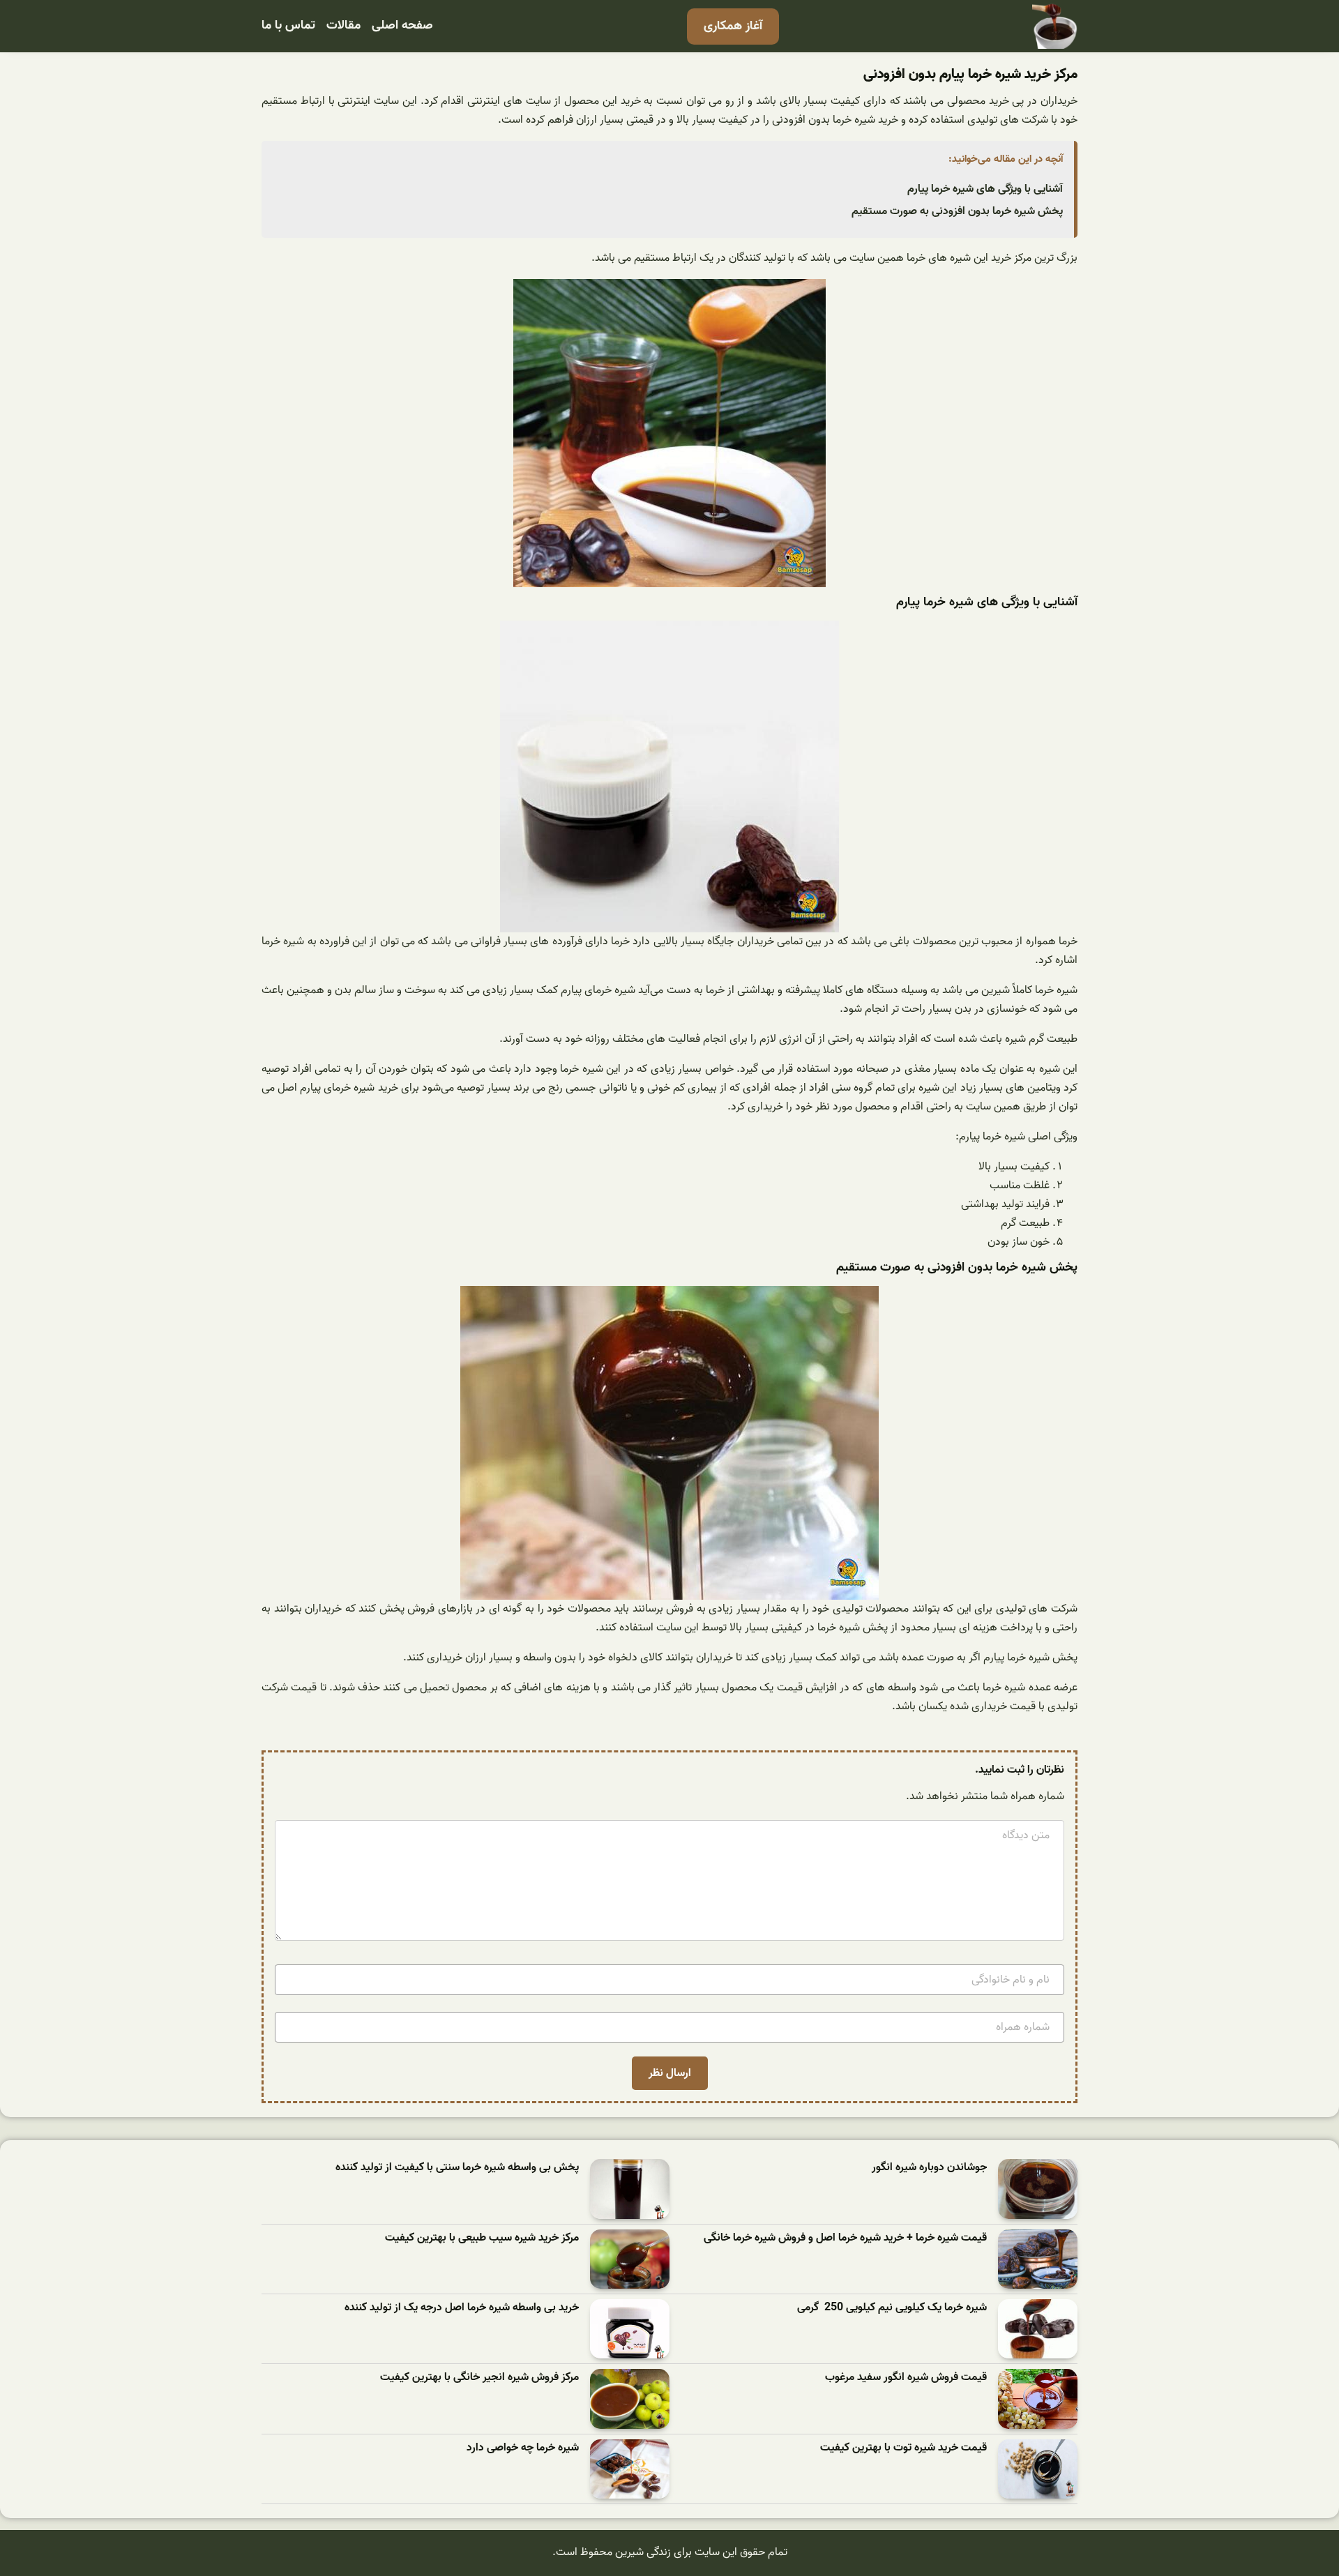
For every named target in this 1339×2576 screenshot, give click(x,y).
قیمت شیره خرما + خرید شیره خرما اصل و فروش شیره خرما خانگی (845, 2238)
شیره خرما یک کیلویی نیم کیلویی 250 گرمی (892, 2308)
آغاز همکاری (733, 26)
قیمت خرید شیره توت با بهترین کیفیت (903, 2448)
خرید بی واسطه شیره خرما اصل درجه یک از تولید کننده (462, 2308)
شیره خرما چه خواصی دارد (523, 2448)
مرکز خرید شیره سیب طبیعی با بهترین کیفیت (482, 2238)
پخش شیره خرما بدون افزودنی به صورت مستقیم (957, 211)
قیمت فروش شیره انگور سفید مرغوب (906, 2378)
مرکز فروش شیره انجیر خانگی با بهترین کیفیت (479, 2378)
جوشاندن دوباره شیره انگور (929, 2168)
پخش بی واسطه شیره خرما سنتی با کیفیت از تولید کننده (457, 2168)
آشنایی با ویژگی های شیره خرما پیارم (985, 189)
